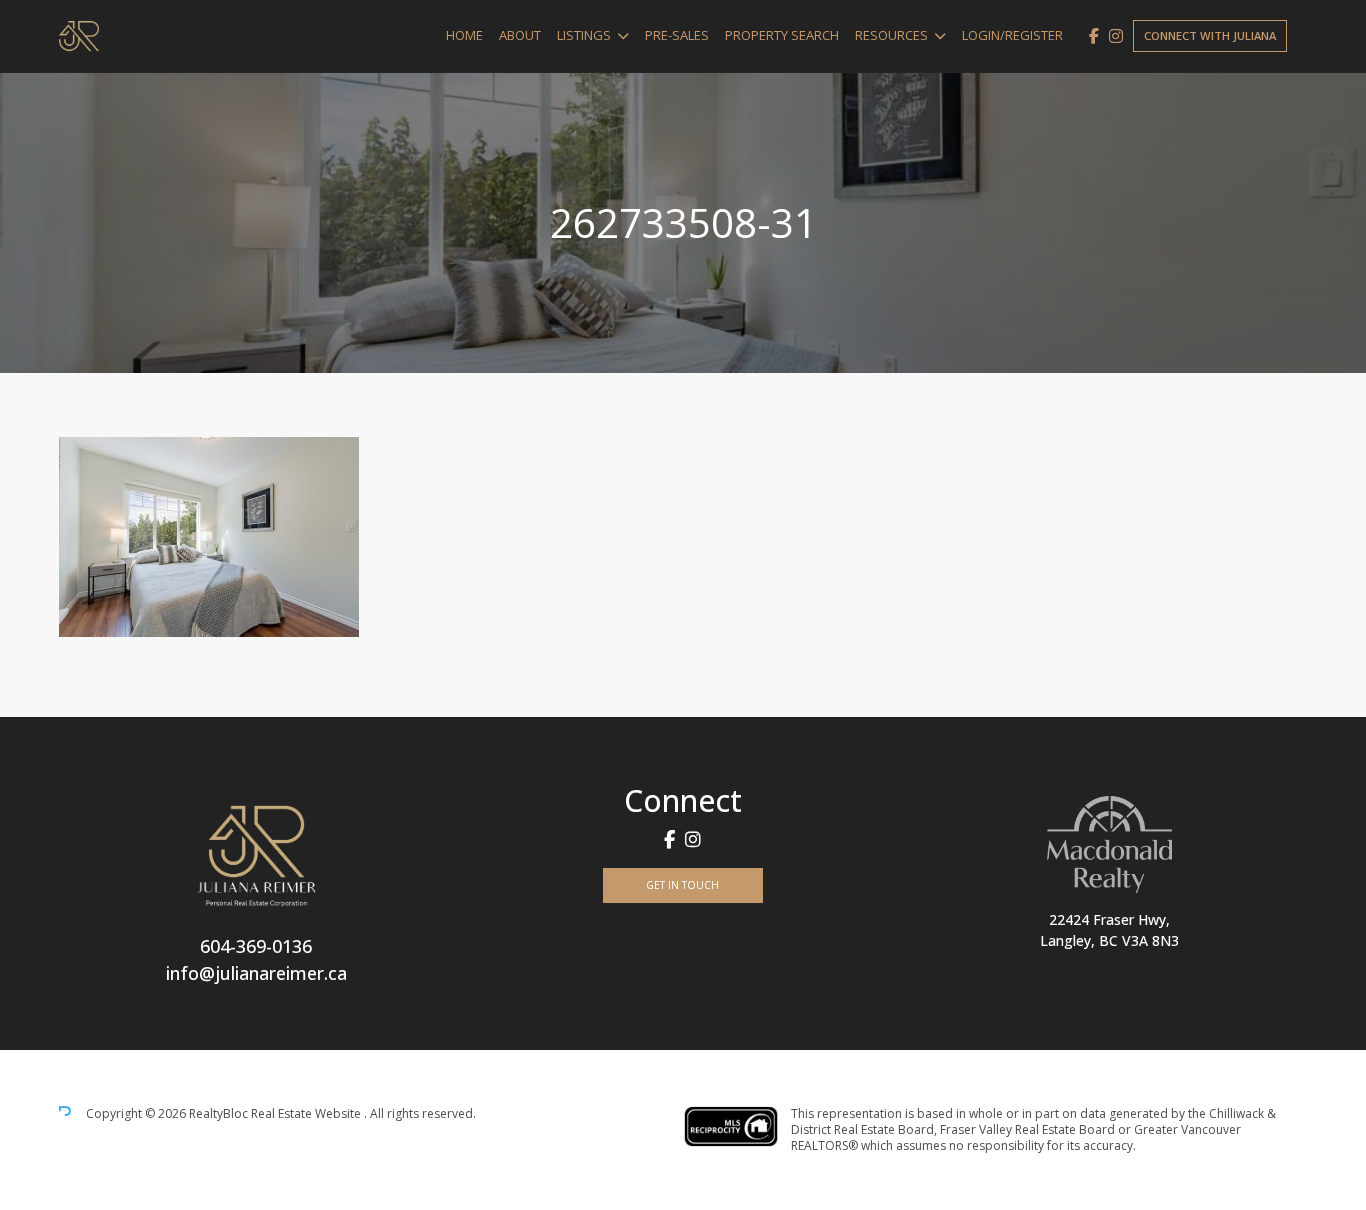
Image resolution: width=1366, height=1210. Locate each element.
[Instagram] (1116, 36)
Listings (584, 35)
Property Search (782, 35)
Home (464, 35)
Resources (891, 35)
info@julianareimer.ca (256, 973)
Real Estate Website (307, 1113)
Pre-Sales (677, 35)
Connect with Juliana (1210, 35)
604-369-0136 (256, 946)
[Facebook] (1094, 36)
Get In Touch (682, 885)
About (520, 35)
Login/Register (1012, 35)
